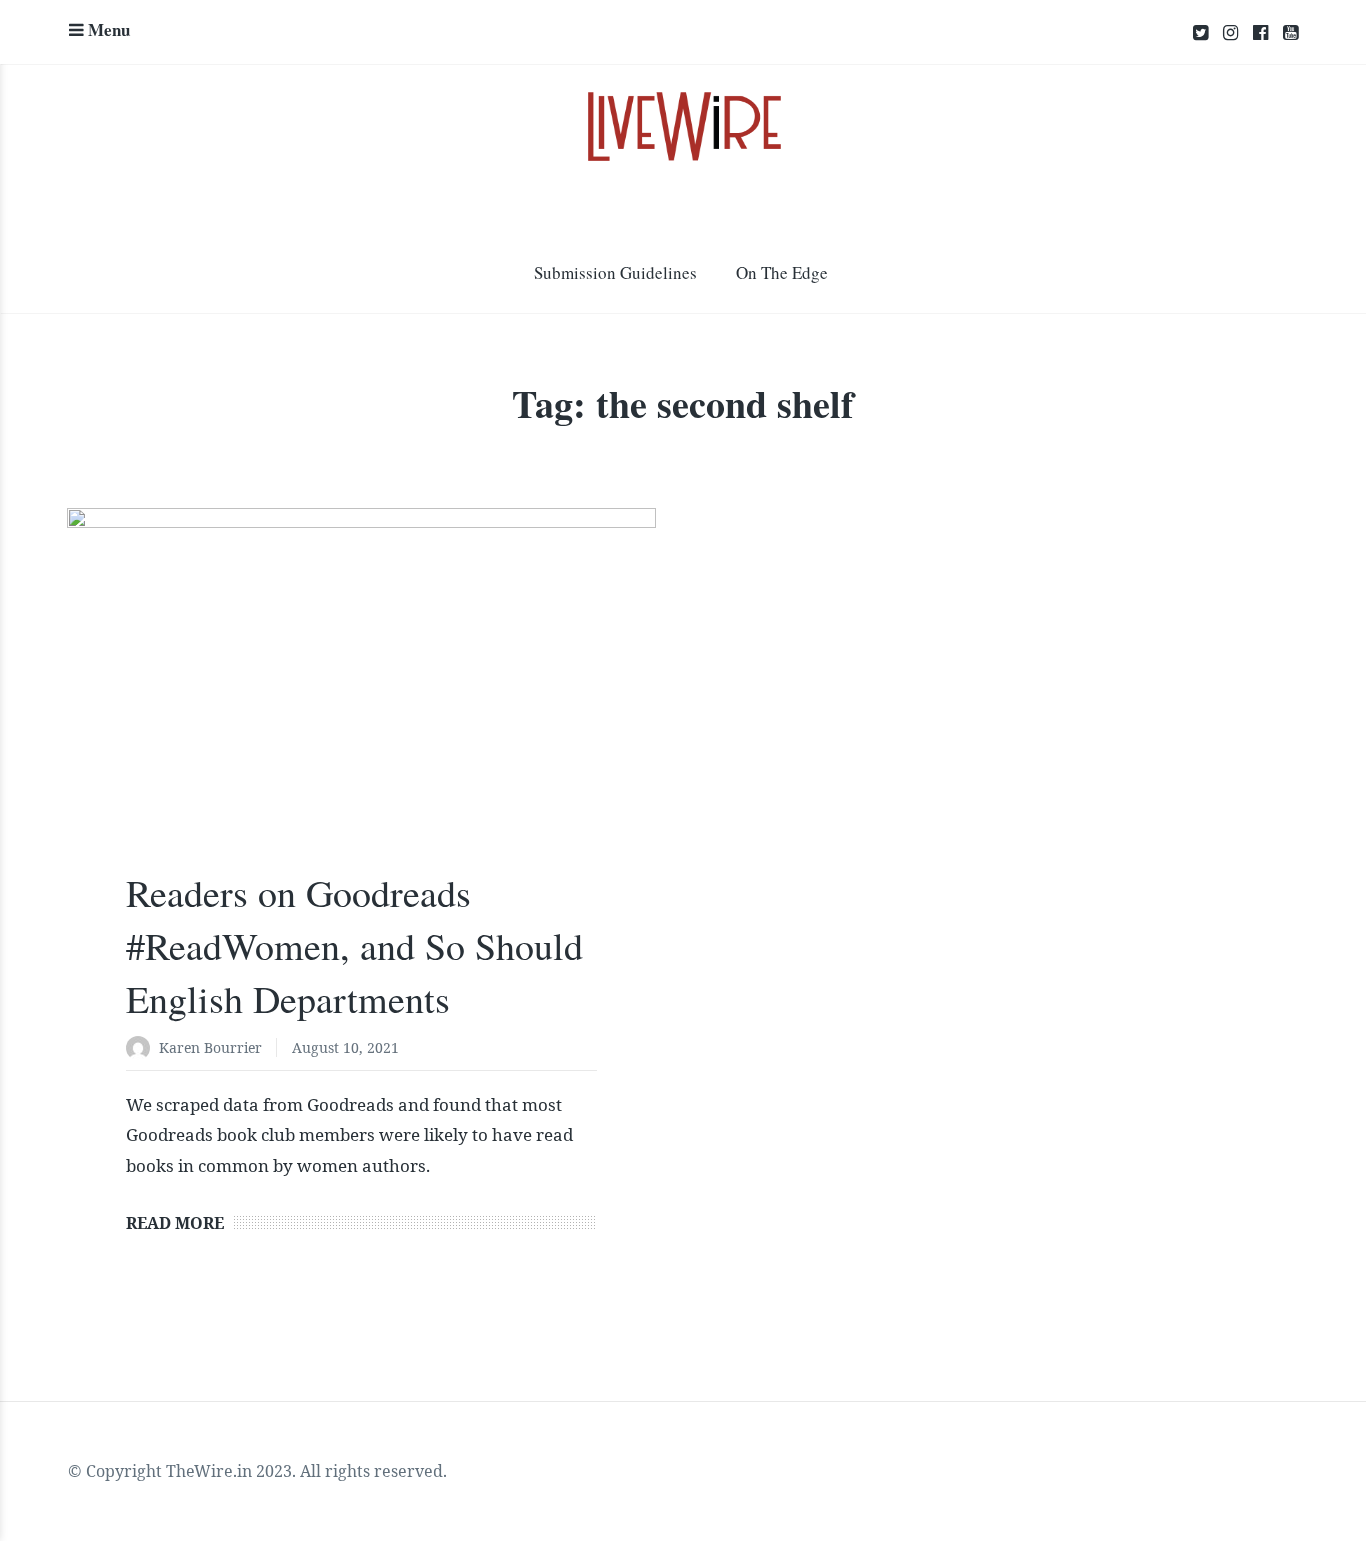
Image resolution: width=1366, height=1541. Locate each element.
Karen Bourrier (210, 1047)
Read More (175, 1223)
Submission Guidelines (615, 272)
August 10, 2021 (345, 1047)
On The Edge (782, 272)
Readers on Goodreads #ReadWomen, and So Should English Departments (354, 945)
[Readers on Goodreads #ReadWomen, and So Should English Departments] (361, 704)
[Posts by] (142, 1049)
